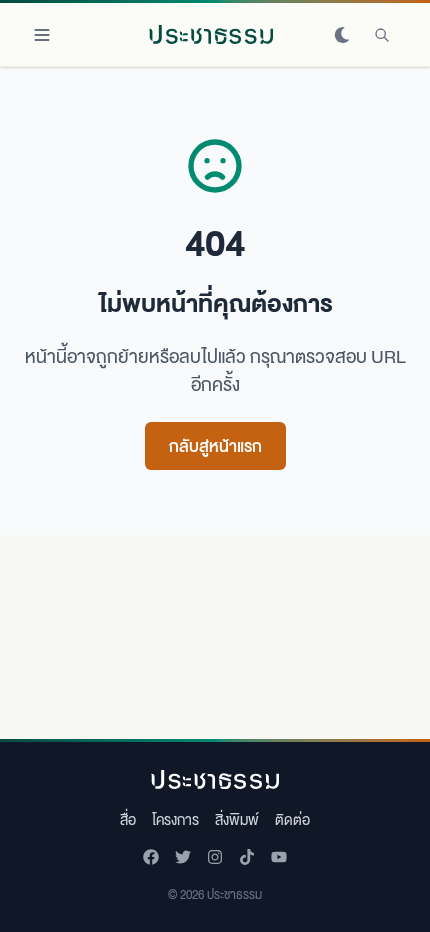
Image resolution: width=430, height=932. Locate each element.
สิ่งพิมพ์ (237, 819)
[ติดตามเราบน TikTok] (247, 857)
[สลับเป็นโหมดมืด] (342, 35)
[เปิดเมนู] (42, 35)
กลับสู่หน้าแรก (215, 445)
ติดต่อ (292, 819)
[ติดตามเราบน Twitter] (183, 857)
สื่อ (128, 819)
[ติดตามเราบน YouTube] (279, 857)
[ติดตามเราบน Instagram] (215, 857)
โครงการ (175, 819)
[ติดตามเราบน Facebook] (151, 857)
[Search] (382, 35)
